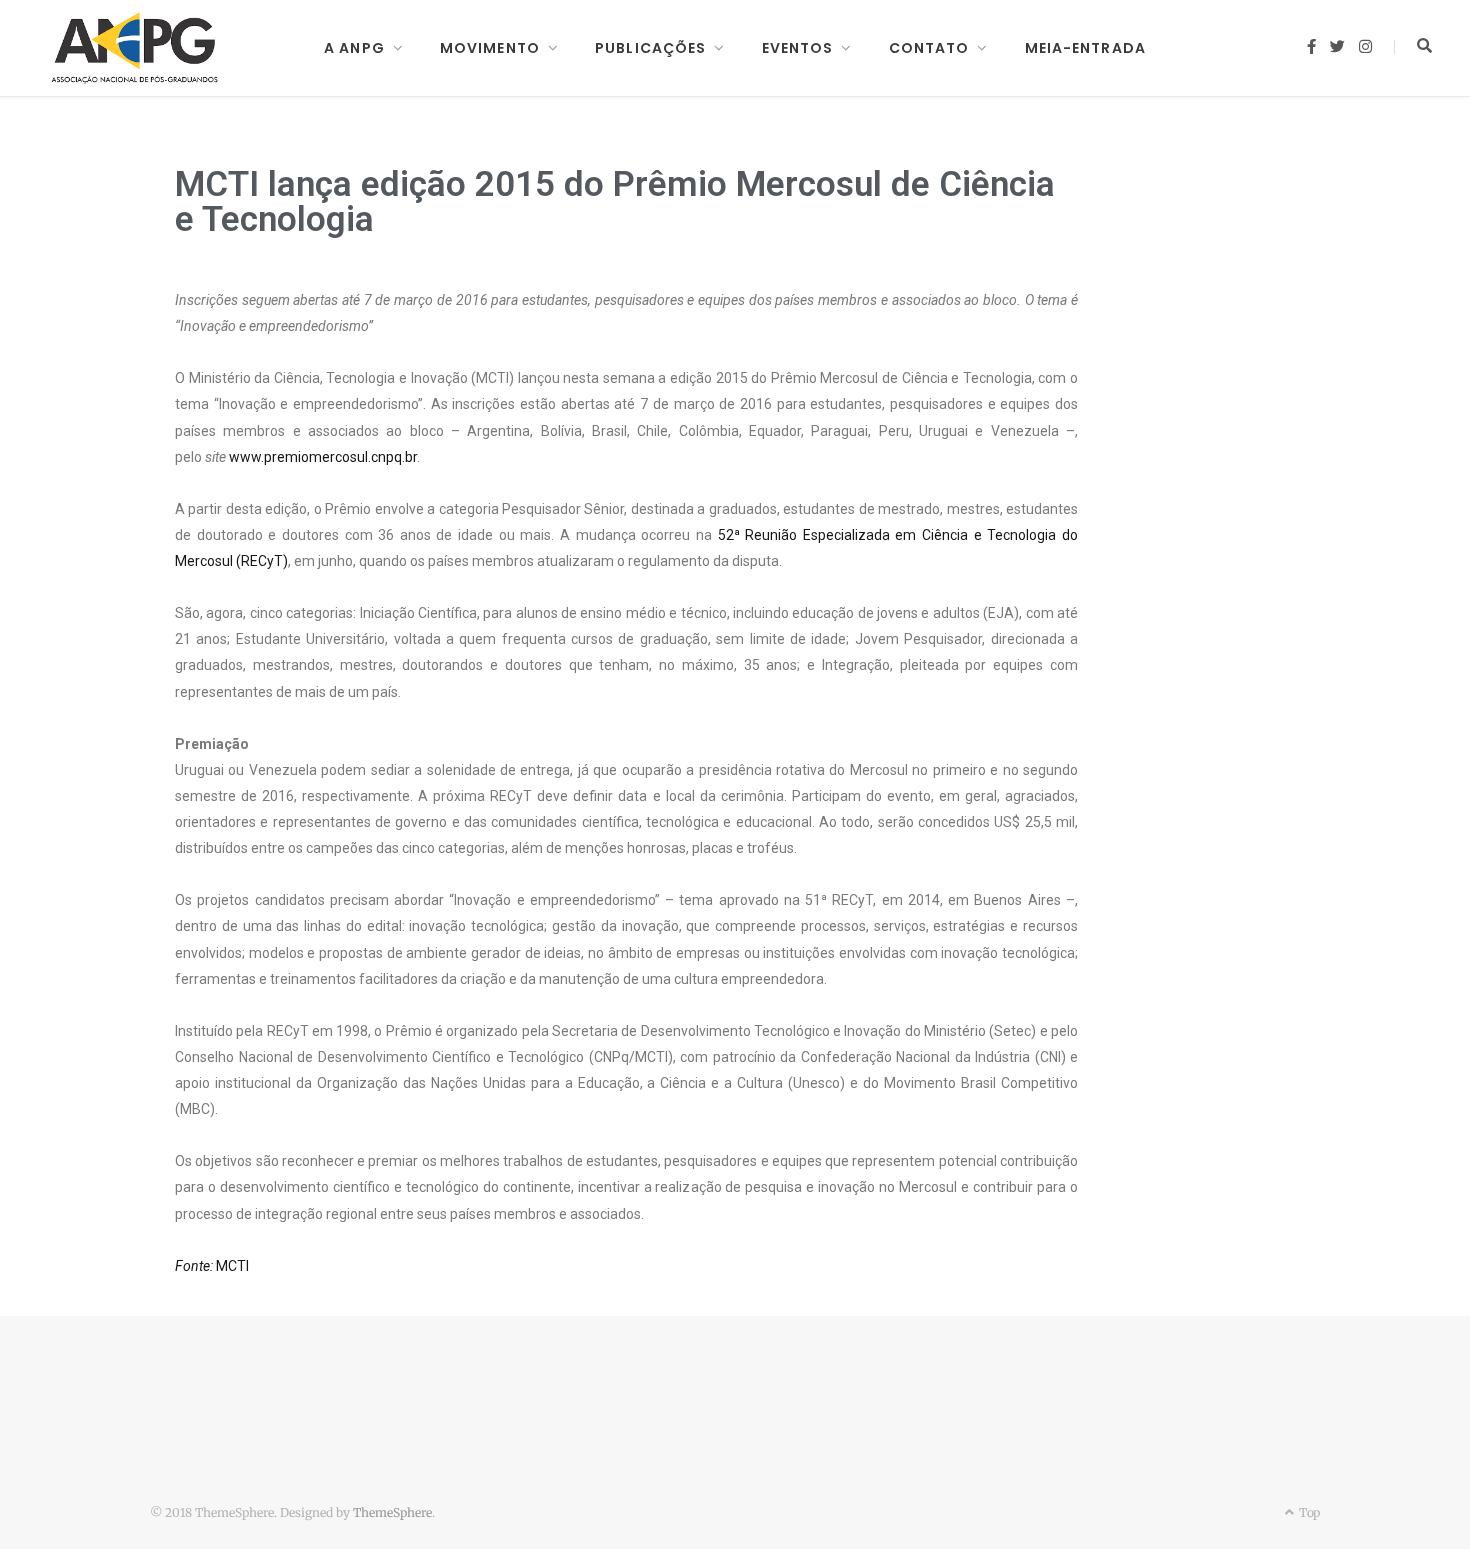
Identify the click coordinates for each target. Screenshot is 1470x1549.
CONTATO (929, 48)
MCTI (212, 1266)
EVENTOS (798, 48)
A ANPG (354, 48)
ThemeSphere (392, 1512)
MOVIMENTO (490, 48)
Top (1308, 1512)
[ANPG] (135, 48)
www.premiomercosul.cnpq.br (323, 457)
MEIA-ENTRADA (1085, 48)
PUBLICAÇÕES (650, 48)
